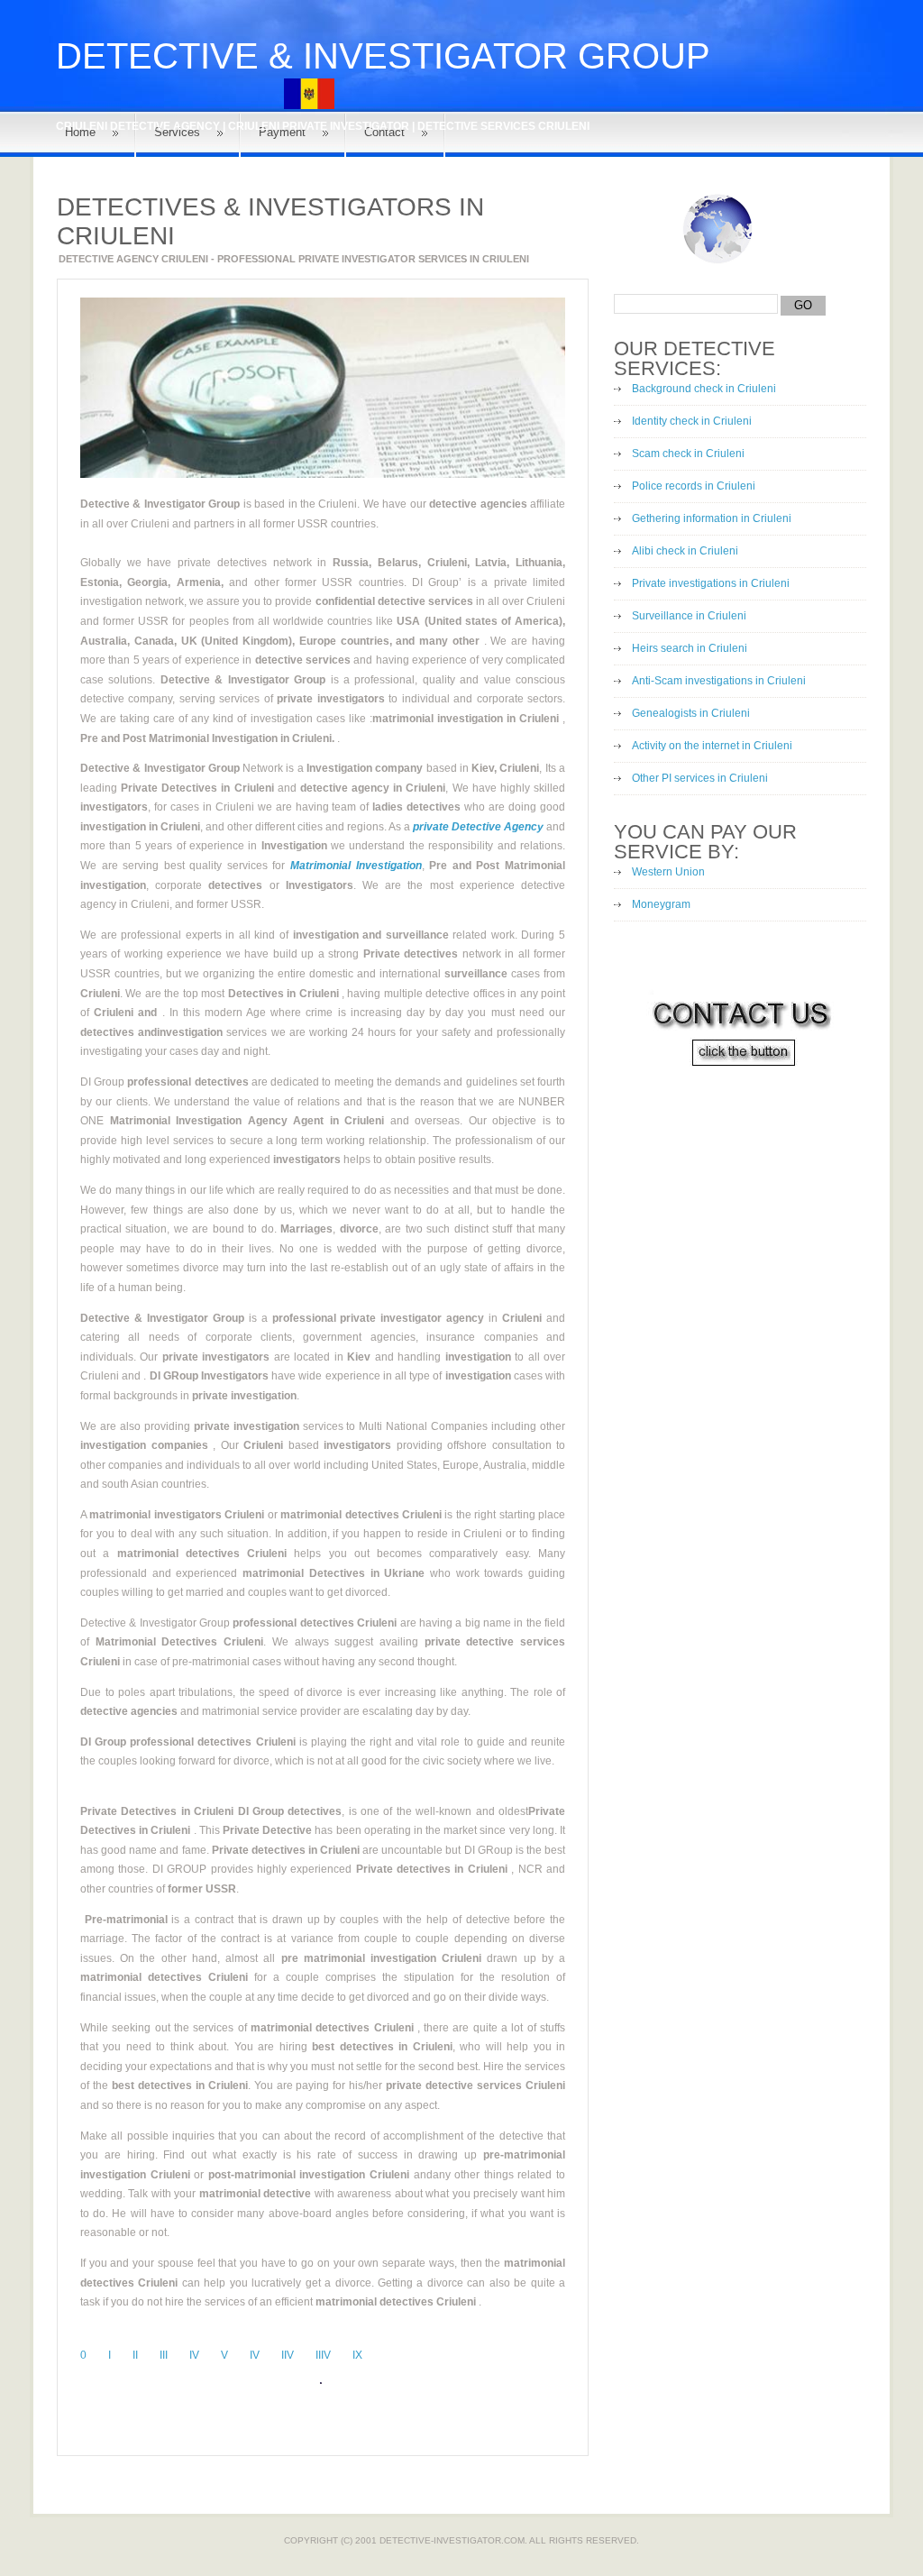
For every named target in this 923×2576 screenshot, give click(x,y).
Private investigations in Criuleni (711, 583)
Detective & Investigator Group (383, 56)
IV (194, 2355)
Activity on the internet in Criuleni (712, 746)
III (164, 2355)
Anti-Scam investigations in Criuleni (719, 681)
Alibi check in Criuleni (685, 551)
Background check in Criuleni (704, 389)
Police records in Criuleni (694, 486)
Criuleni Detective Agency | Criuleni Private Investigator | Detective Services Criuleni (323, 126)
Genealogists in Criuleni (691, 713)
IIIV (323, 2355)
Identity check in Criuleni (692, 421)
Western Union (668, 872)
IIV (288, 2355)
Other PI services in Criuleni (700, 778)
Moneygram (661, 904)
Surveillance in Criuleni (689, 616)
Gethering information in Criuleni (712, 518)
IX (357, 2355)
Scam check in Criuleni (688, 454)
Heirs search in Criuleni (690, 648)
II (135, 2355)
